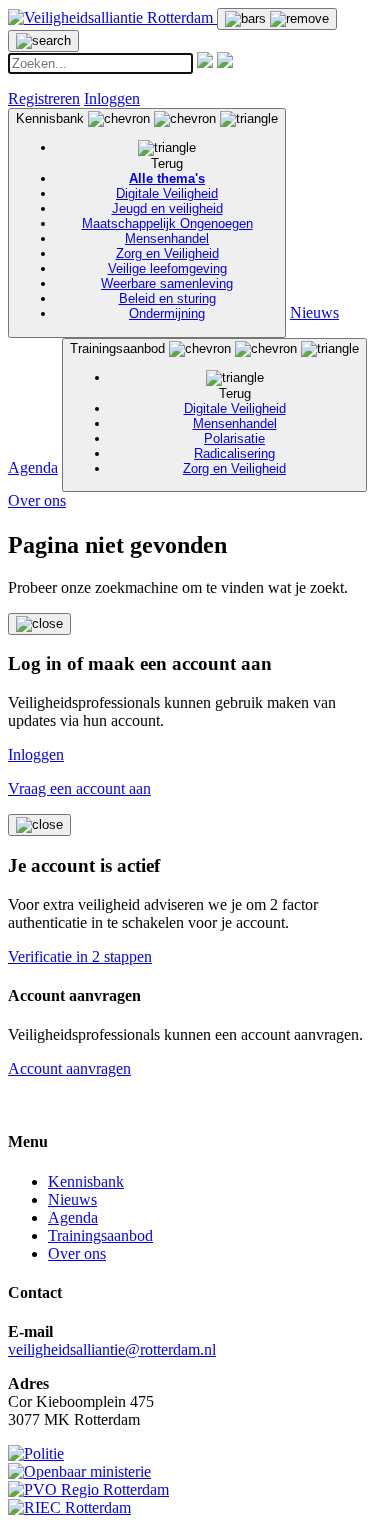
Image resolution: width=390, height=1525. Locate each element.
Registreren (44, 98)
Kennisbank (134, 216)
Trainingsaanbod (178, 408)
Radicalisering (234, 453)
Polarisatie (234, 438)
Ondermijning (167, 313)
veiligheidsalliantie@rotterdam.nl (112, 1349)
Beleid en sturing (167, 298)
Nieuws (314, 312)
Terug (167, 163)
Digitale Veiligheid (167, 193)
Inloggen (112, 98)
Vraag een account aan (79, 788)
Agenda (33, 467)
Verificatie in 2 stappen (80, 956)
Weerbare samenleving (167, 283)
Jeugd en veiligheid (167, 208)
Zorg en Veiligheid (167, 253)
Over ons (37, 500)
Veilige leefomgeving (167, 268)
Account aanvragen (69, 1068)
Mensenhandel (167, 238)
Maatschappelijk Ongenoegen (167, 223)
